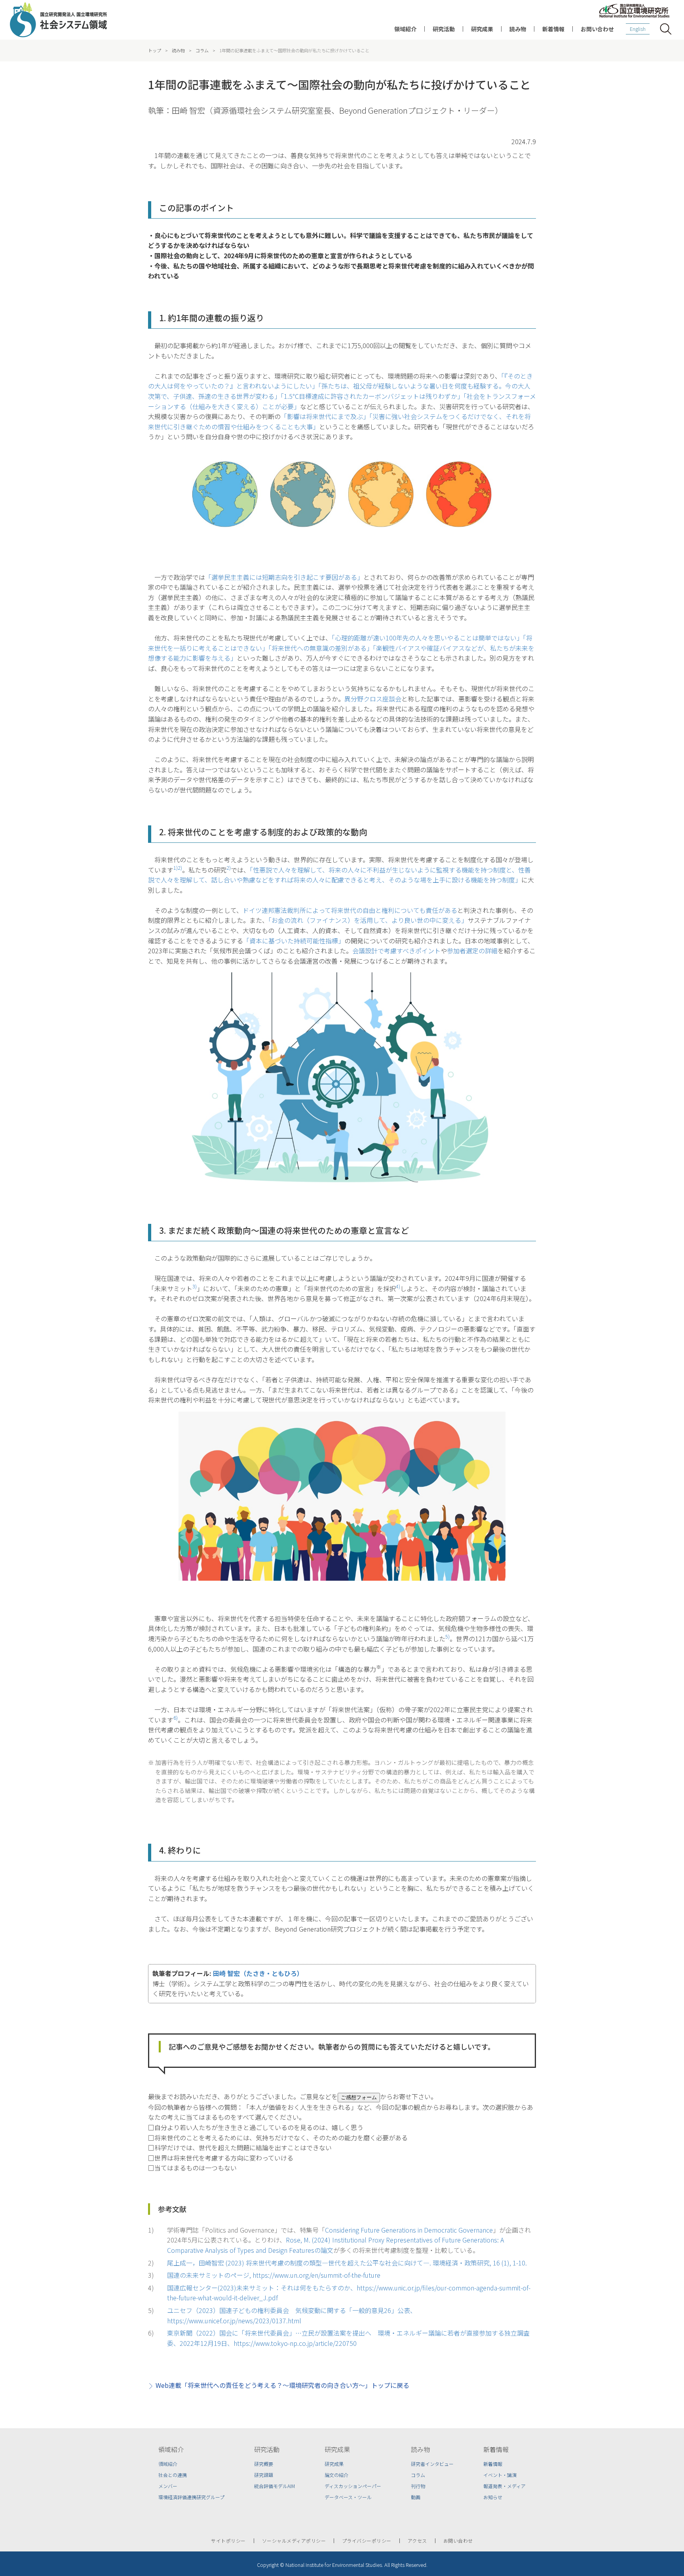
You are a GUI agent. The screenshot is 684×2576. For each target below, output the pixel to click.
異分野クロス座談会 (373, 699)
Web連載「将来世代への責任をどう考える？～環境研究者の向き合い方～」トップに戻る (282, 2385)
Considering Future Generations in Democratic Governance (409, 2230)
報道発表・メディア (504, 2486)
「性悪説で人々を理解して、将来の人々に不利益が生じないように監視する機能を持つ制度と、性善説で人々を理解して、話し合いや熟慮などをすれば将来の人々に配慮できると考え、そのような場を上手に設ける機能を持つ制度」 (339, 875)
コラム (202, 50)
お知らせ (493, 2497)
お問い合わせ (597, 29)
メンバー (168, 2486)
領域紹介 (405, 29)
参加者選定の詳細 (472, 951)
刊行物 (418, 2486)
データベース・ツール (348, 2497)
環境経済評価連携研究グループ (191, 2497)
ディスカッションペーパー (353, 2486)
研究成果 (482, 29)
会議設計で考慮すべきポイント (396, 951)
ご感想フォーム (359, 2097)
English (638, 29)
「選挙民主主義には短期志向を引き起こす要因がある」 (284, 577)
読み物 (518, 29)
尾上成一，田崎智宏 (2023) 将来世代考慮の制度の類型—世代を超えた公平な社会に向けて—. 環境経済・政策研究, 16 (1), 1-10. (347, 2263)
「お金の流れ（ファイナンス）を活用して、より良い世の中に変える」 (368, 920)
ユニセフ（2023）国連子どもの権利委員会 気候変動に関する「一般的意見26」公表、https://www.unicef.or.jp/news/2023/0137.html (292, 2315)
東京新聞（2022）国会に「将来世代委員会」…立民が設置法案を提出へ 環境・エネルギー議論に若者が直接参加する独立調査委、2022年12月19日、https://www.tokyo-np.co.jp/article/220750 (348, 2338)
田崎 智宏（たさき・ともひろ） (258, 1973)
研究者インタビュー (432, 2464)
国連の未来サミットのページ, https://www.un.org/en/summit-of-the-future (274, 2275)
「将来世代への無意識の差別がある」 (321, 648)
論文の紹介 (336, 2475)
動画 (416, 2497)
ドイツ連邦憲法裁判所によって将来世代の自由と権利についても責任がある (350, 910)
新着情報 (553, 29)
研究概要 (264, 2464)
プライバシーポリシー (367, 2541)
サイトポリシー (228, 2541)
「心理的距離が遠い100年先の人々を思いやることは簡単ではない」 (427, 638)
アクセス (417, 2541)
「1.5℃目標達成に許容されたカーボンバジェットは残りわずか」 (372, 396)
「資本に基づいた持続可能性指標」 (294, 941)
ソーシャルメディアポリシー (294, 2541)
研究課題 (264, 2475)
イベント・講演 (500, 2475)
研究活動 (444, 29)
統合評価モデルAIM (275, 2486)
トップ (155, 50)
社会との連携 (173, 2475)
